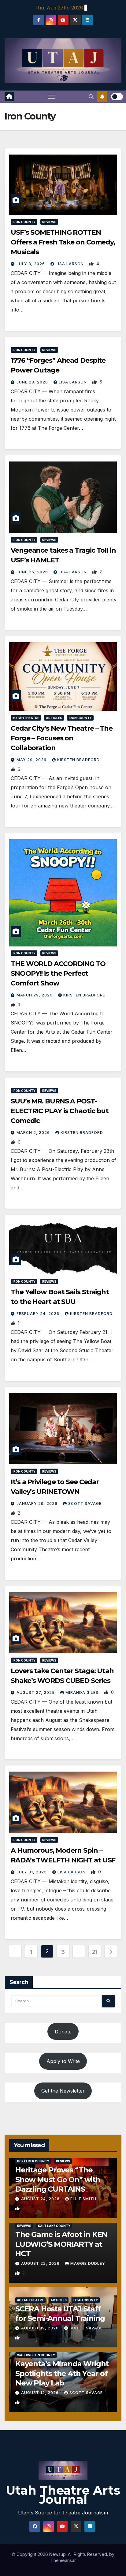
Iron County (24, 222)
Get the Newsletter (63, 2091)
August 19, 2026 (41, 2328)
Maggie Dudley (88, 2263)
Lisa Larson (70, 264)
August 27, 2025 (36, 1692)
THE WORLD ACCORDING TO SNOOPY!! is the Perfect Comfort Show (58, 973)
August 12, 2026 (41, 2393)
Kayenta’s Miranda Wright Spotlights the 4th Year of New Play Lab (62, 2373)
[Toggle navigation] (51, 97)
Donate (63, 2032)
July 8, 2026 (31, 264)
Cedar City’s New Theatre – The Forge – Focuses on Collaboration (62, 738)
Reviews (49, 222)
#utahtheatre (26, 718)
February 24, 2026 (39, 1314)
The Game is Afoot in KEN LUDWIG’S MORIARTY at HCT (61, 2244)
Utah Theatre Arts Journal (63, 2495)
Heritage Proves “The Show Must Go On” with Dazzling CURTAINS (58, 2179)
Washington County (36, 2355)
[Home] (9, 97)
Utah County (86, 2300)
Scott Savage (85, 1504)
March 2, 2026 (34, 1133)
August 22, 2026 (41, 2263)
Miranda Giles (83, 1692)
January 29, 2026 (38, 1504)
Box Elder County (33, 2161)
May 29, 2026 (32, 760)
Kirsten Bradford (78, 760)
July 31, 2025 (32, 1872)
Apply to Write (63, 2061)
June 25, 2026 (33, 572)
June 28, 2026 (33, 382)
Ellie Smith (83, 2199)
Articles (54, 718)
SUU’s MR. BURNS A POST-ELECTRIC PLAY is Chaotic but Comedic (60, 1111)
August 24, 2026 (41, 2199)
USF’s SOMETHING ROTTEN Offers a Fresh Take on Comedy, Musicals (63, 242)
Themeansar (63, 2560)
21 (95, 1952)
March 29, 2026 (35, 995)
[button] (91, 97)
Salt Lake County (54, 2226)
